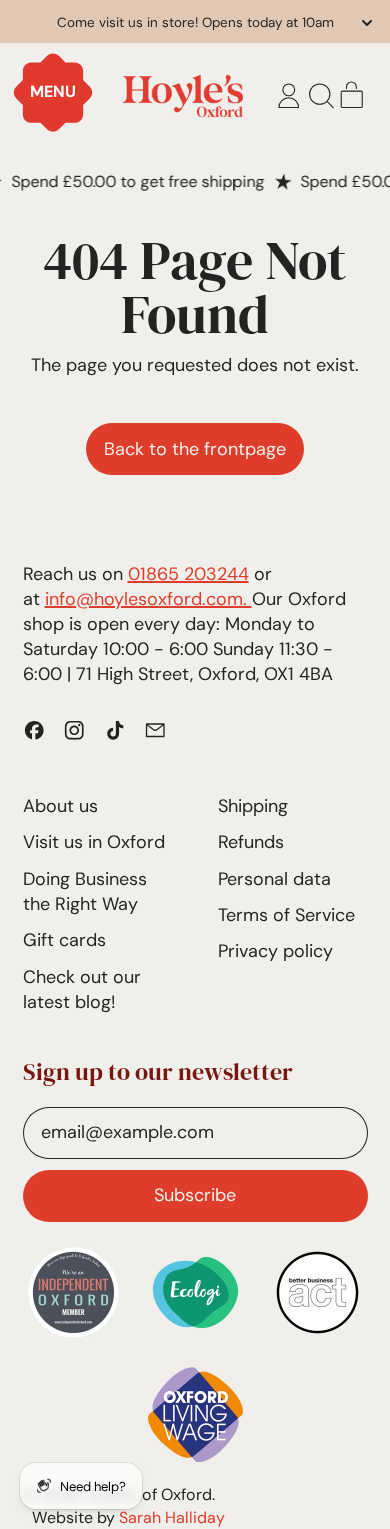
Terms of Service (286, 915)
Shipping (253, 806)
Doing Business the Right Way (85, 891)
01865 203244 (188, 574)
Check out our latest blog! (82, 989)
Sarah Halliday (172, 1517)
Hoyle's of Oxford (149, 1494)
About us (60, 806)
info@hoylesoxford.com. (148, 599)
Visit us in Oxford (94, 842)
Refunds (251, 842)
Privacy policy (275, 951)
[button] (321, 96)
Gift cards (64, 940)
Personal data (274, 879)
